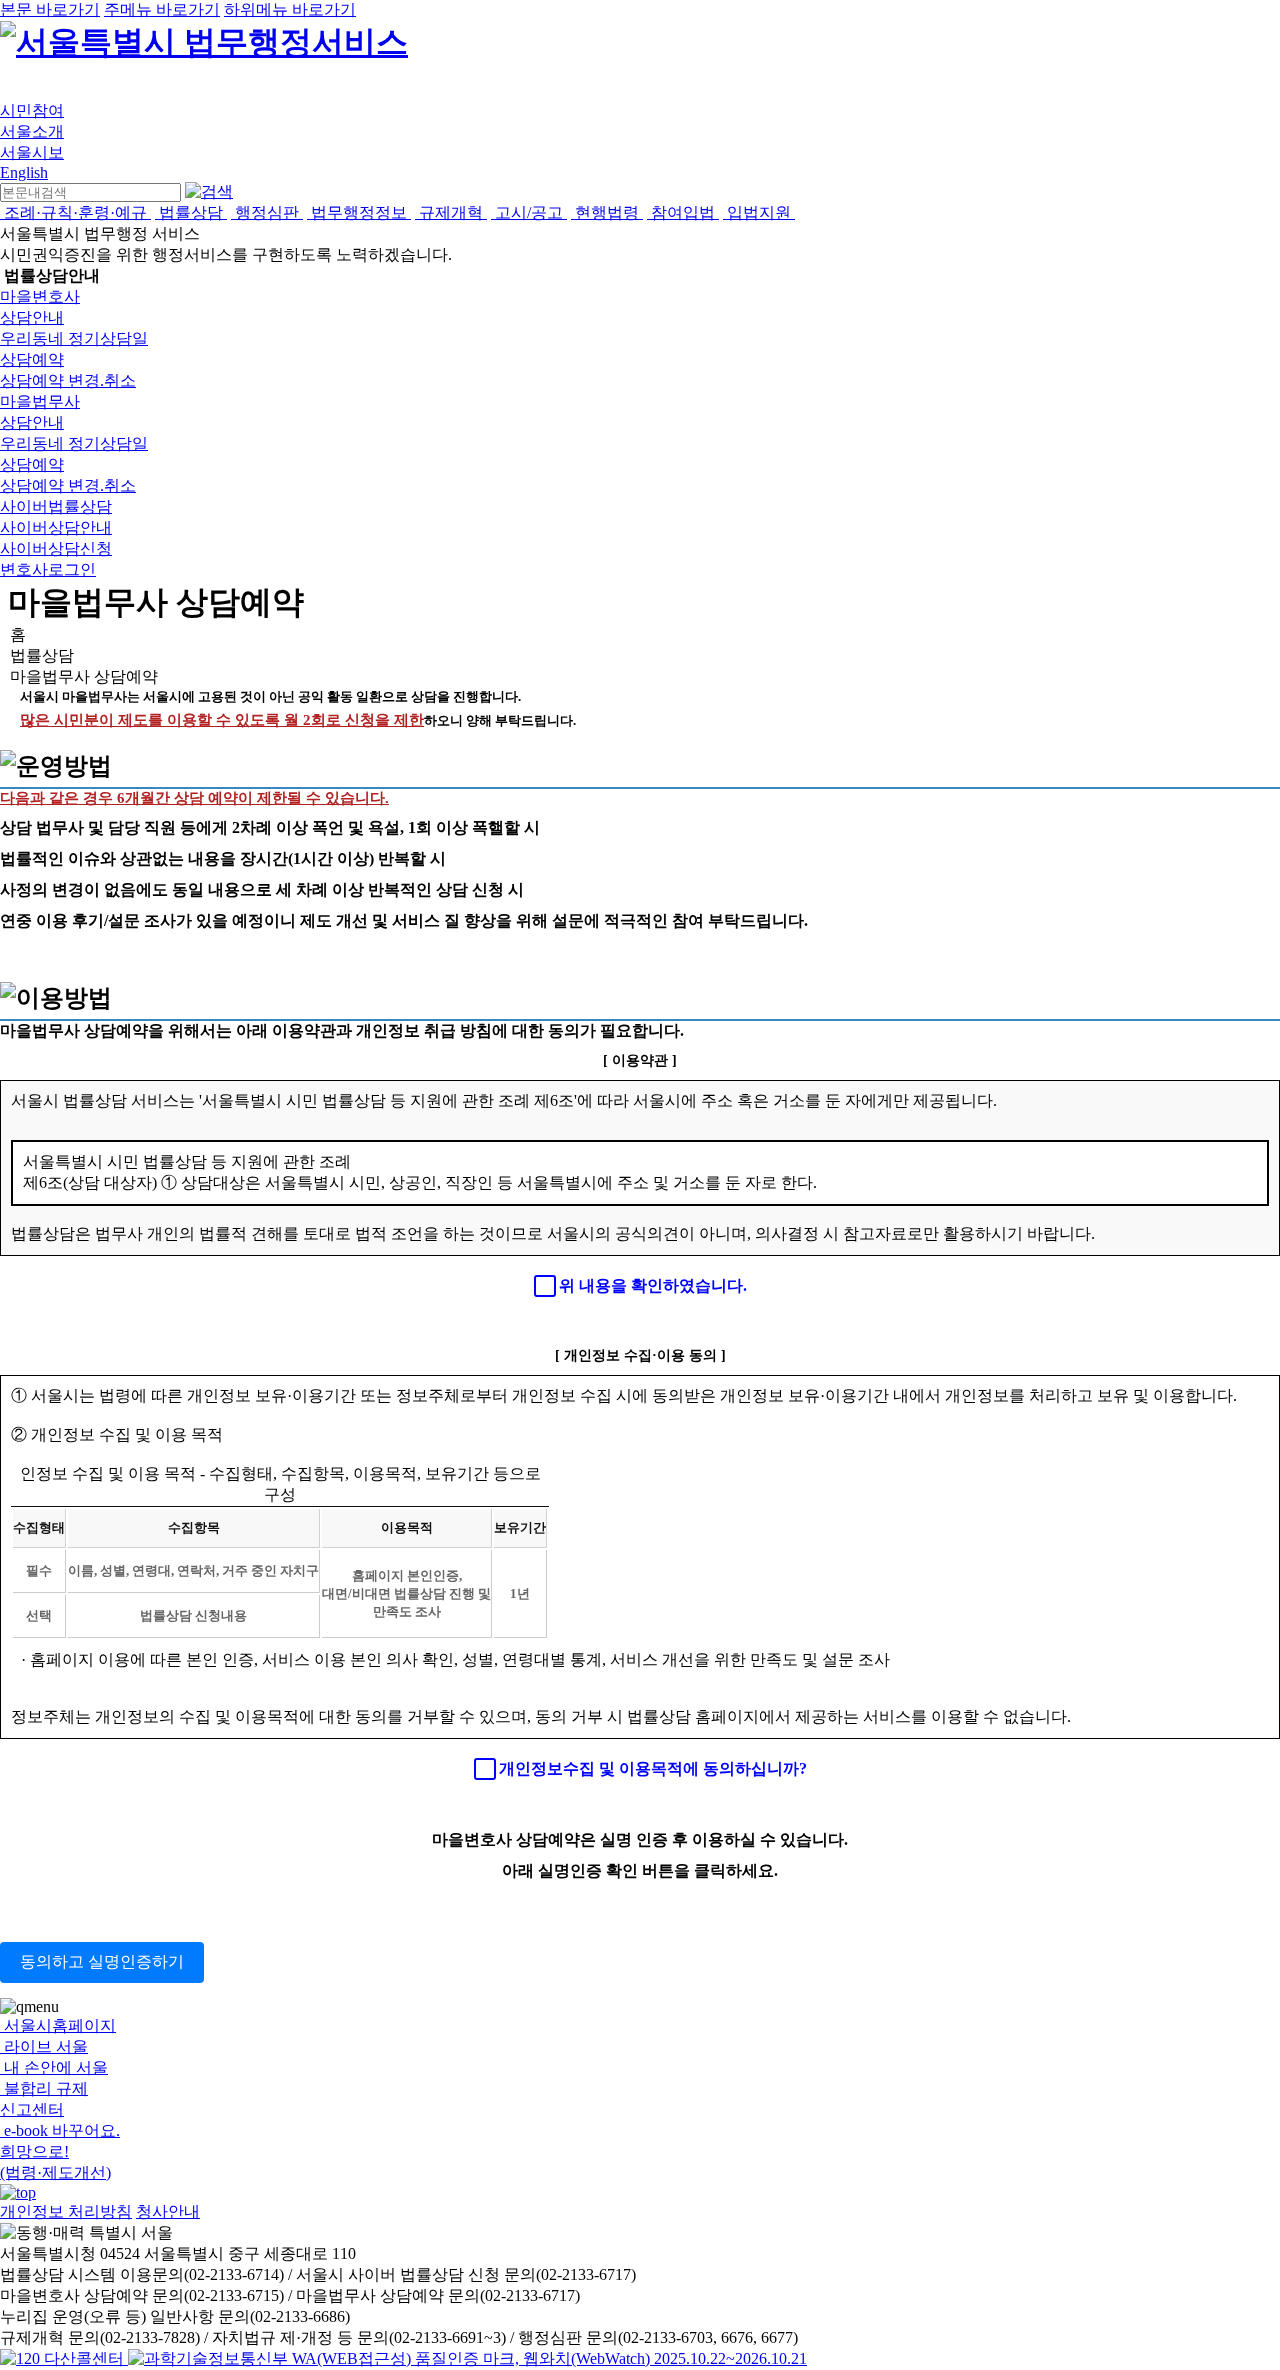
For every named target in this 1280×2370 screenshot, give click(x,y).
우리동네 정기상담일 (74, 338)
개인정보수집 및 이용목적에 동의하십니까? (653, 1768)
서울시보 (32, 152)
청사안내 (168, 2211)
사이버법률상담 (56, 506)
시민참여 (32, 110)
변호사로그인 (48, 569)
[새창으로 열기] (64, 2358)
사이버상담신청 (56, 548)
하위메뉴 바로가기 (290, 9)
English (24, 172)
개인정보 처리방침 (66, 2211)
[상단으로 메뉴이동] (18, 2192)
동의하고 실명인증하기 (102, 1961)
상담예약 (32, 359)
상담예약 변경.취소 (68, 380)
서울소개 (32, 131)
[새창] (467, 2358)
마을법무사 (40, 401)
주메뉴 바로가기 (162, 9)
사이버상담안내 (56, 527)
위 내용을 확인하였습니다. (653, 1285)
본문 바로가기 (50, 9)
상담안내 (32, 317)
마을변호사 (40, 296)
